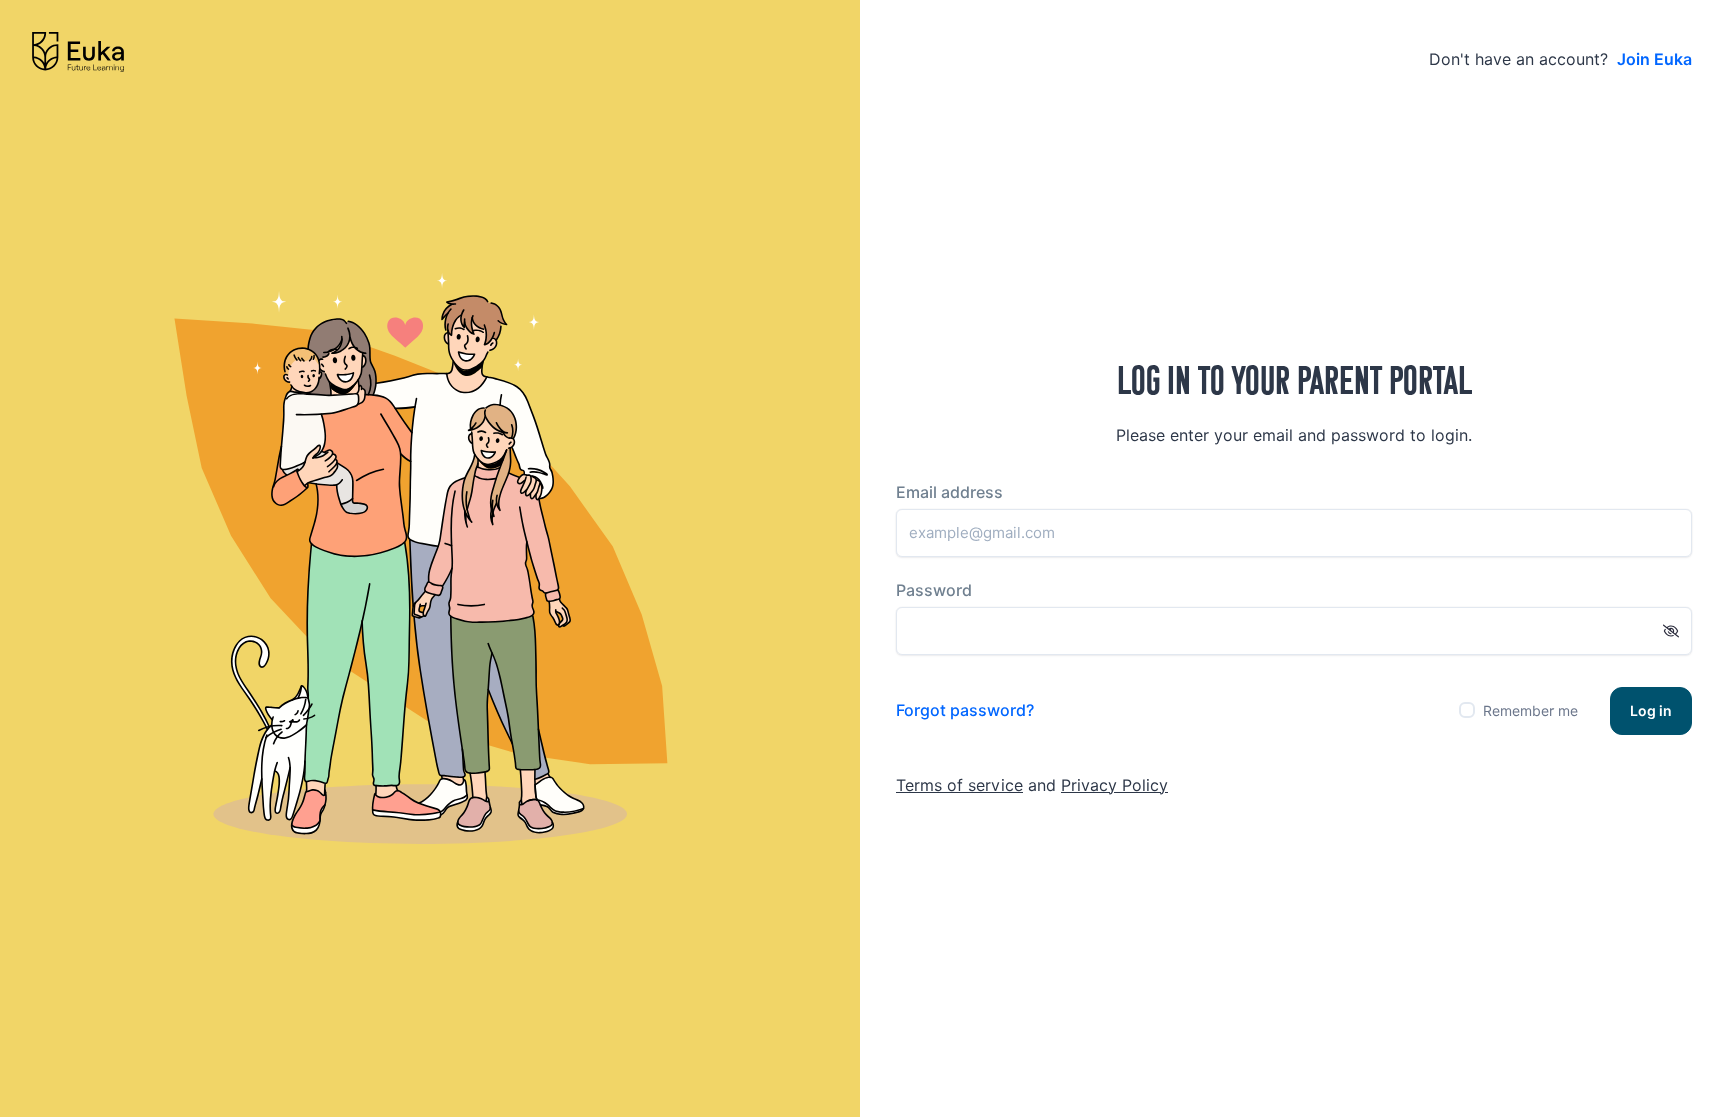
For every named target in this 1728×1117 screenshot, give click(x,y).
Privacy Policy (1114, 785)
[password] (1671, 631)
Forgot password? (965, 710)
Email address (949, 492)
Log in (1651, 711)
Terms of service (959, 785)
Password (934, 590)
